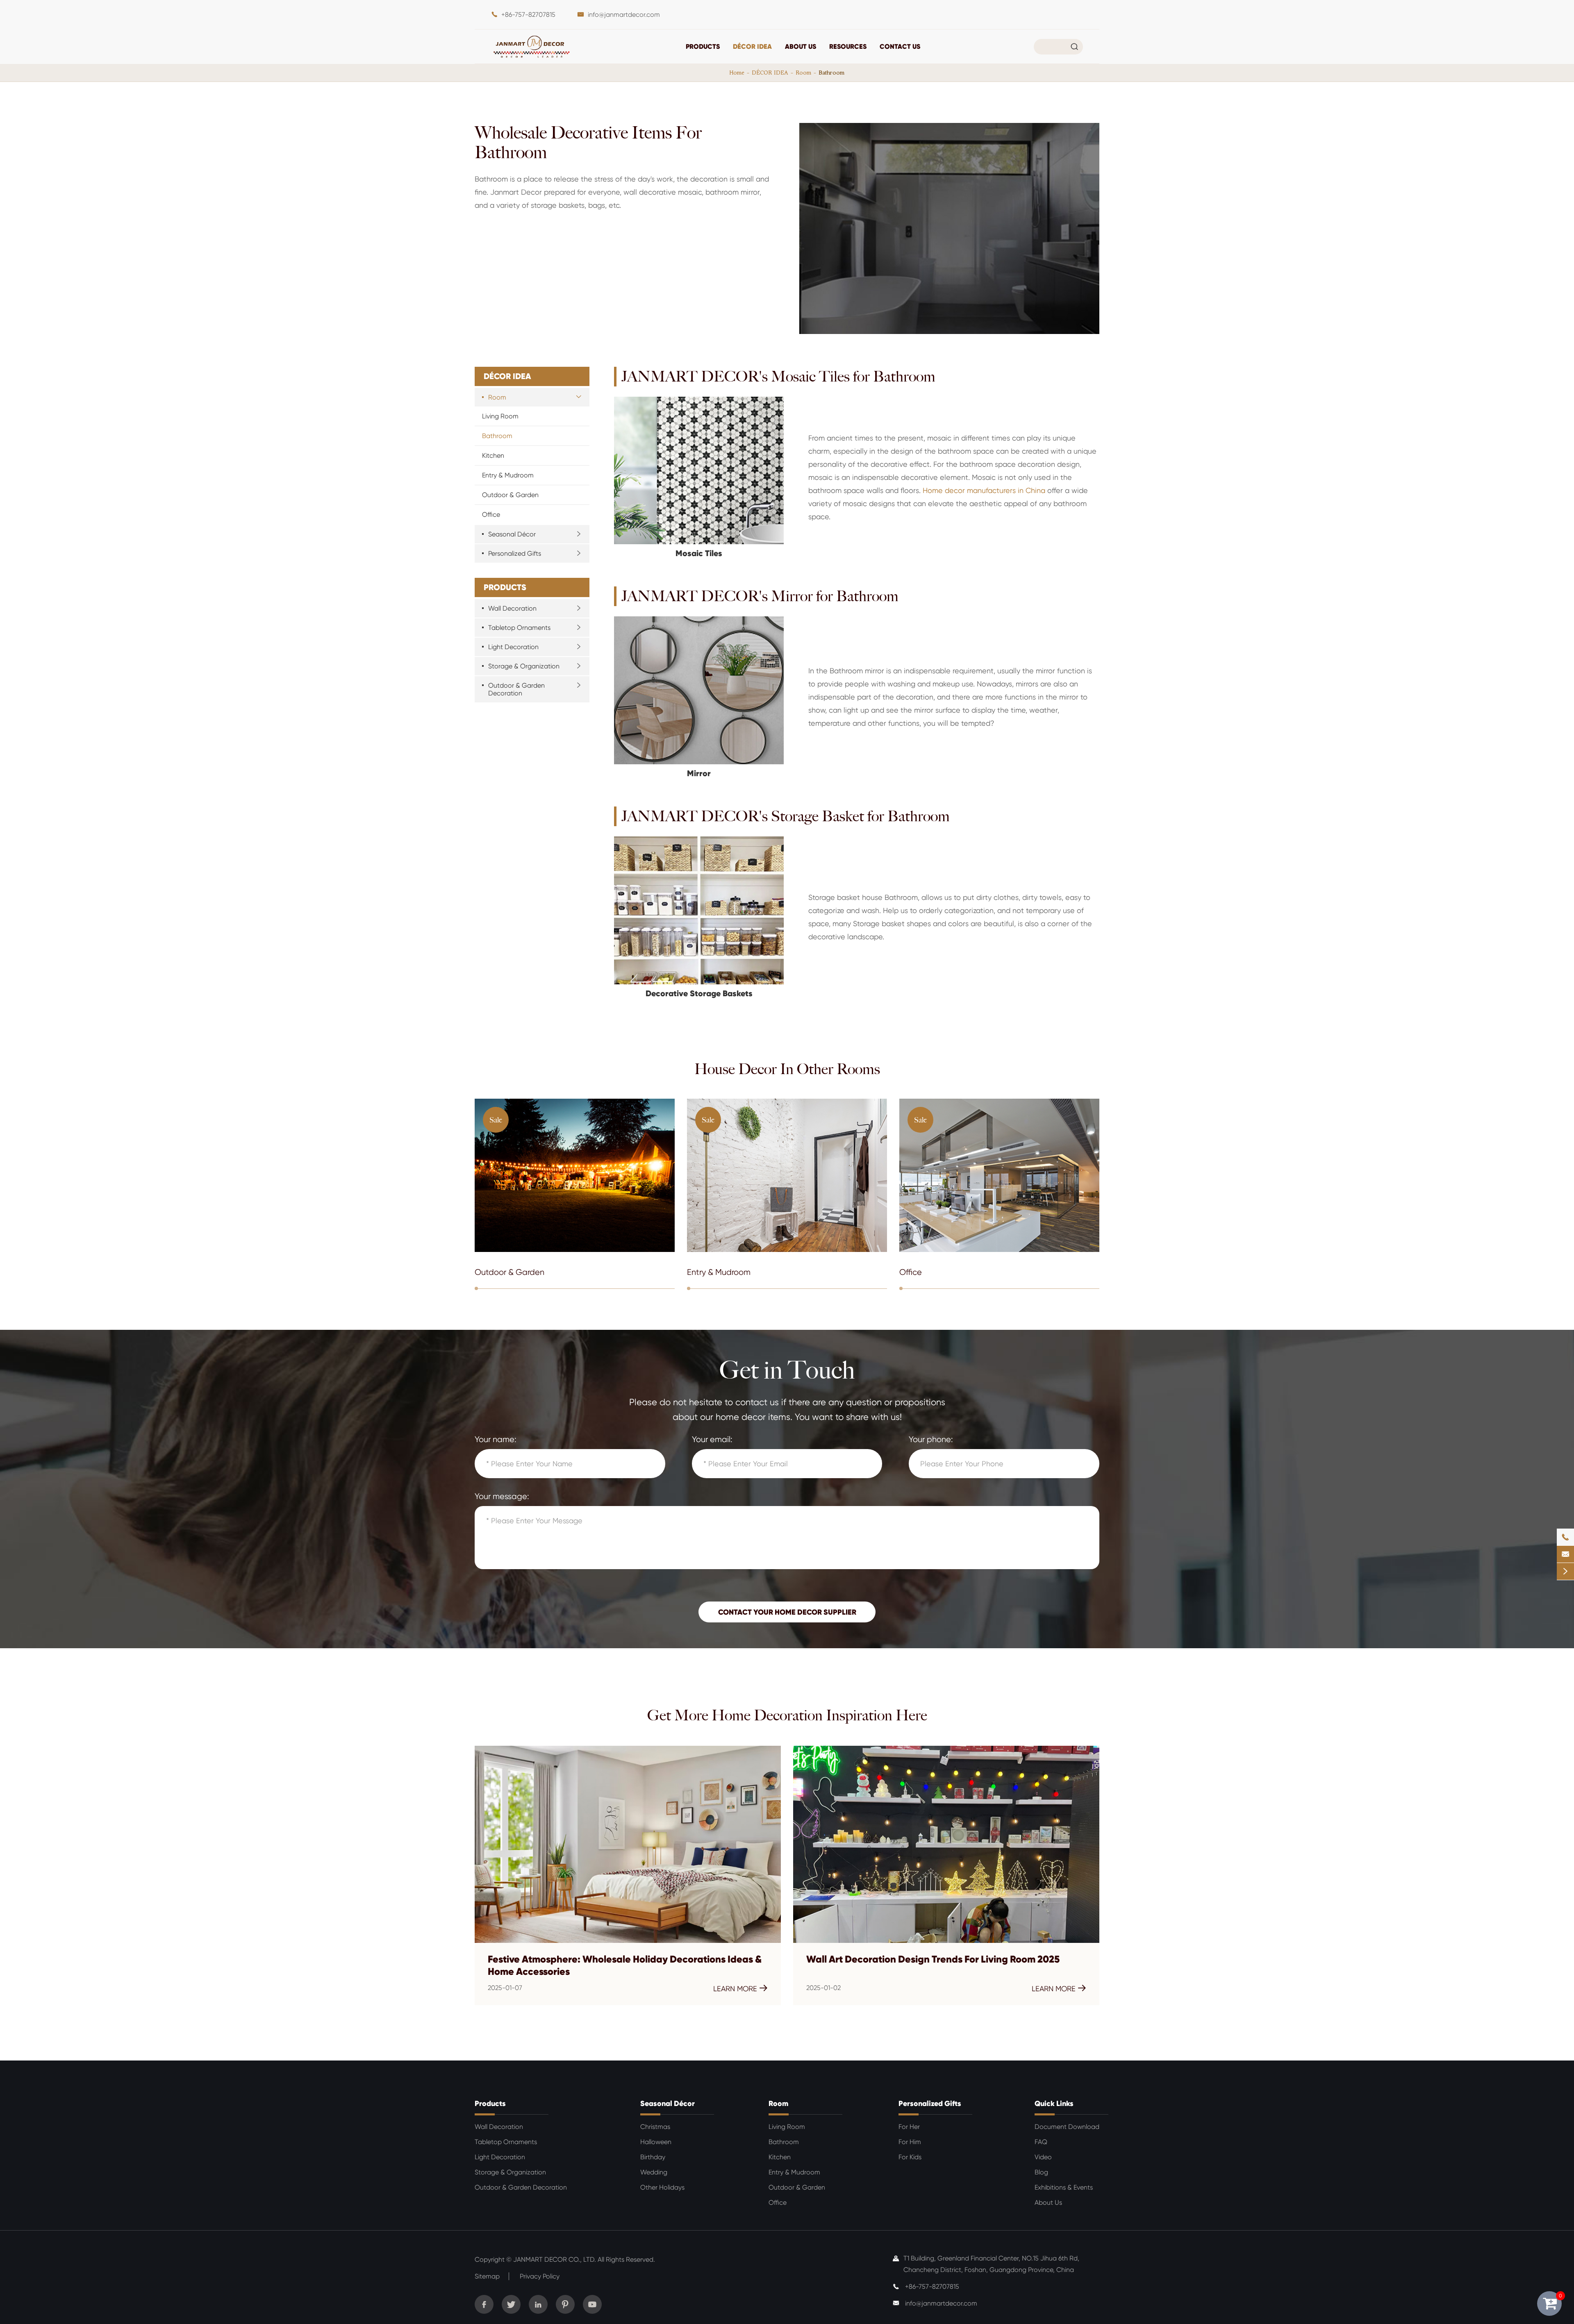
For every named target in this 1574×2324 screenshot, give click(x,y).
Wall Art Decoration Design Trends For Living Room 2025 (933, 1959)
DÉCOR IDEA (752, 46)
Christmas (655, 2127)
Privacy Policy (540, 2276)
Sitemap (487, 2276)
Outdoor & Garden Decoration (516, 689)
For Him (910, 2142)
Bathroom (831, 73)
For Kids (910, 2157)
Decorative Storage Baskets (699, 994)
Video (1043, 2157)
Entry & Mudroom (508, 475)
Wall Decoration (512, 608)
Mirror (699, 774)
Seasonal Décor (512, 534)
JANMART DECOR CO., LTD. (555, 2259)
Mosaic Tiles (699, 553)
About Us (801, 46)
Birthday (653, 2157)
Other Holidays (662, 2187)
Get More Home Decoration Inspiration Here (787, 1715)
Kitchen (493, 455)
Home (737, 73)
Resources (848, 46)
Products (703, 46)
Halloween (656, 2142)
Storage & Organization (524, 666)
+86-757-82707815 (528, 15)
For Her (909, 2127)
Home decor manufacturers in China (984, 490)
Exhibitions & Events (1064, 2187)
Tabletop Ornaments (519, 628)
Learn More (740, 1988)
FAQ (1041, 2142)
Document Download (1067, 2127)
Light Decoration (513, 647)
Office (491, 515)
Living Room (500, 416)
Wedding (654, 2172)
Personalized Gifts (515, 553)
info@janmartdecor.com (624, 15)
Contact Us (900, 46)
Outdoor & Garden (510, 495)
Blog (1041, 2172)
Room (803, 73)
